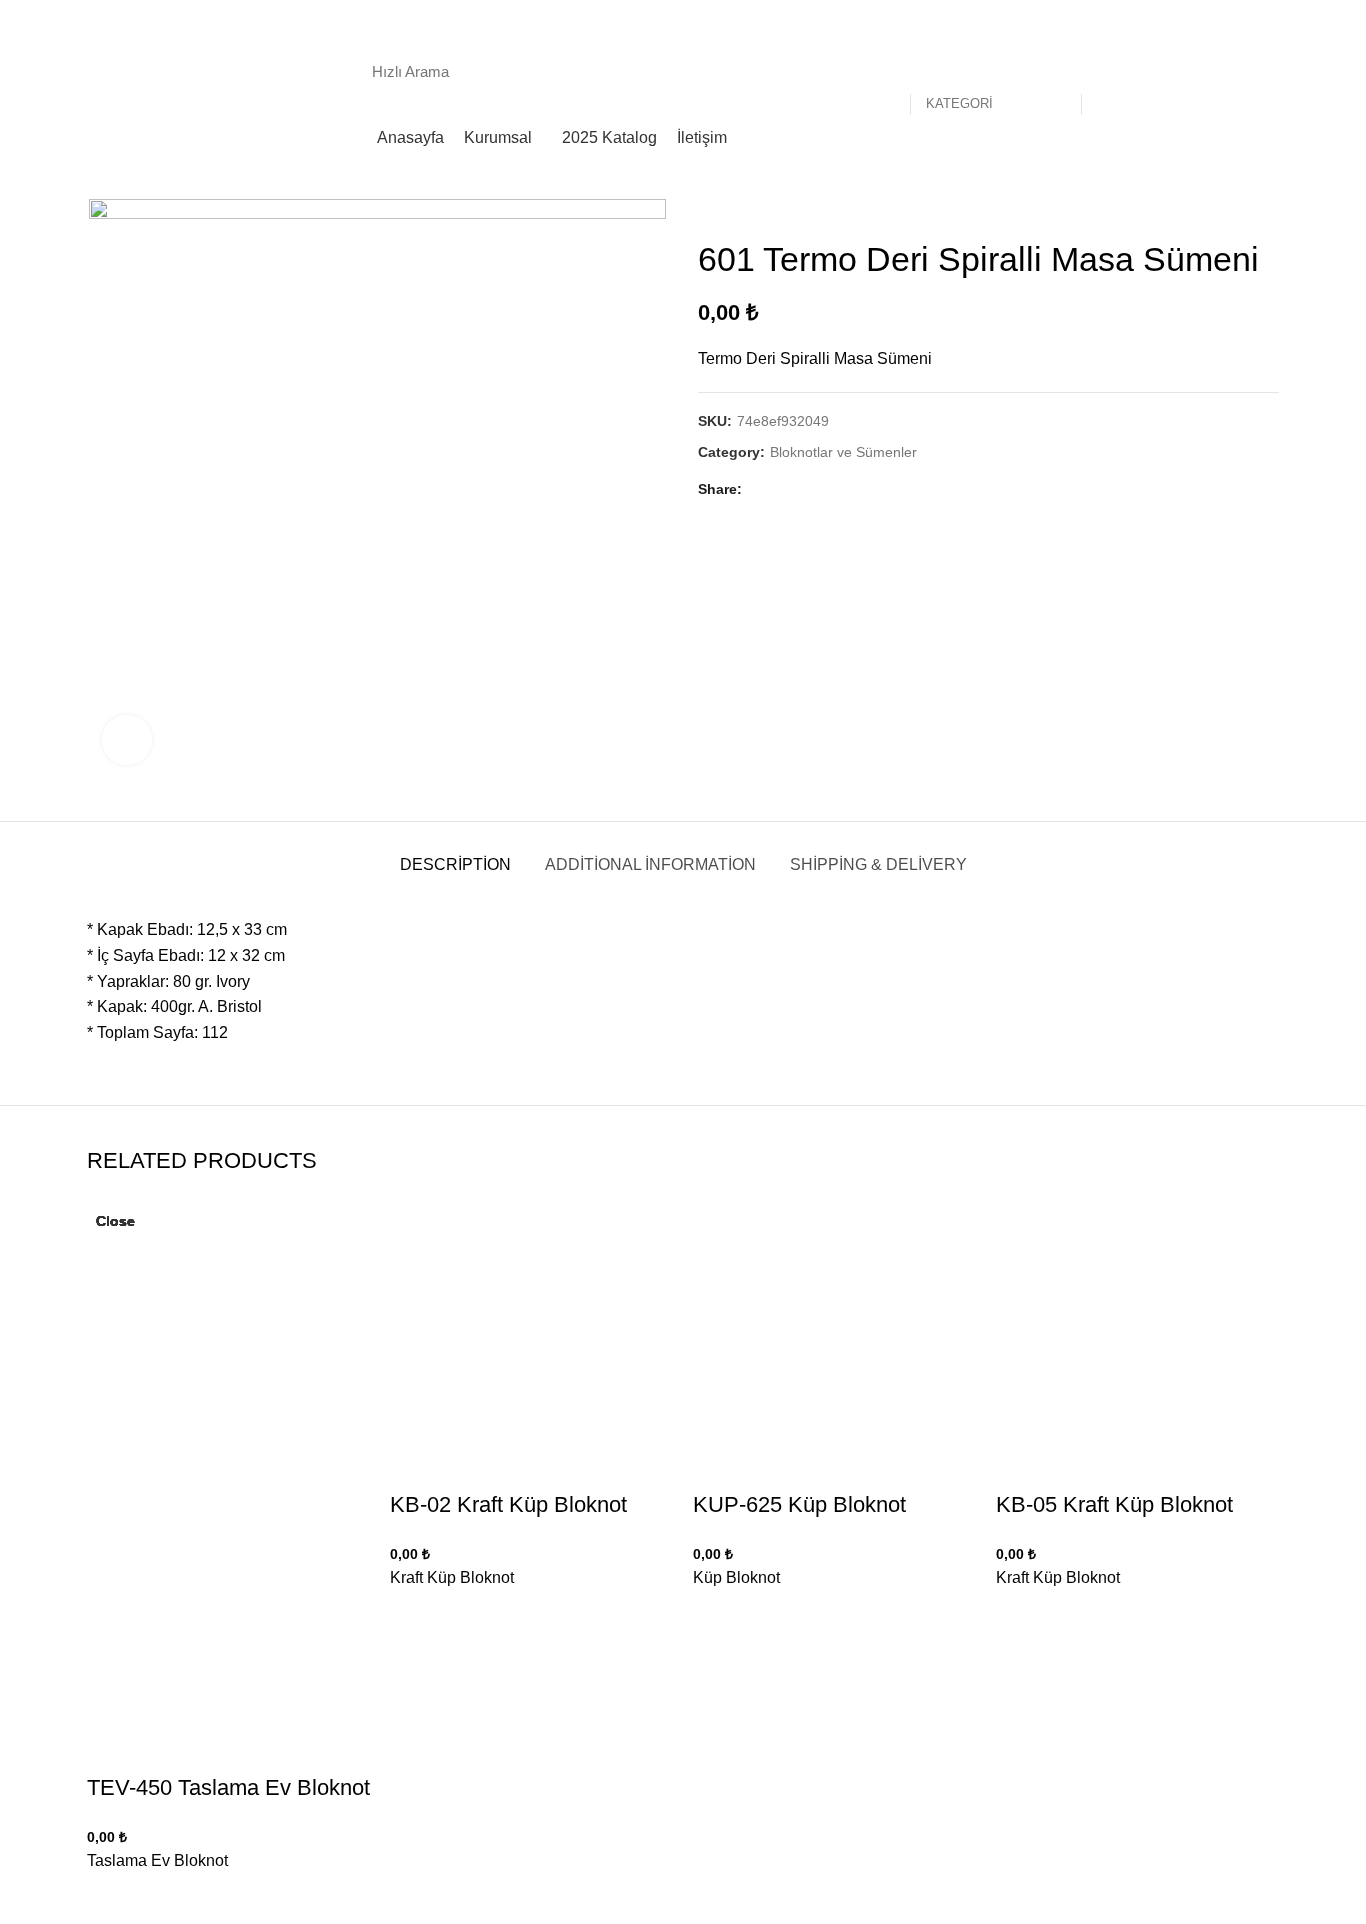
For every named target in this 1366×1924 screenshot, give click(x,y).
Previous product (1229, 209)
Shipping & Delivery (878, 864)
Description (455, 864)
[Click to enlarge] (127, 740)
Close (115, 1221)
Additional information (650, 864)
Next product (1269, 209)
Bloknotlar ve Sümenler (843, 452)
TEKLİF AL (1224, 70)
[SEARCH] (1107, 71)
